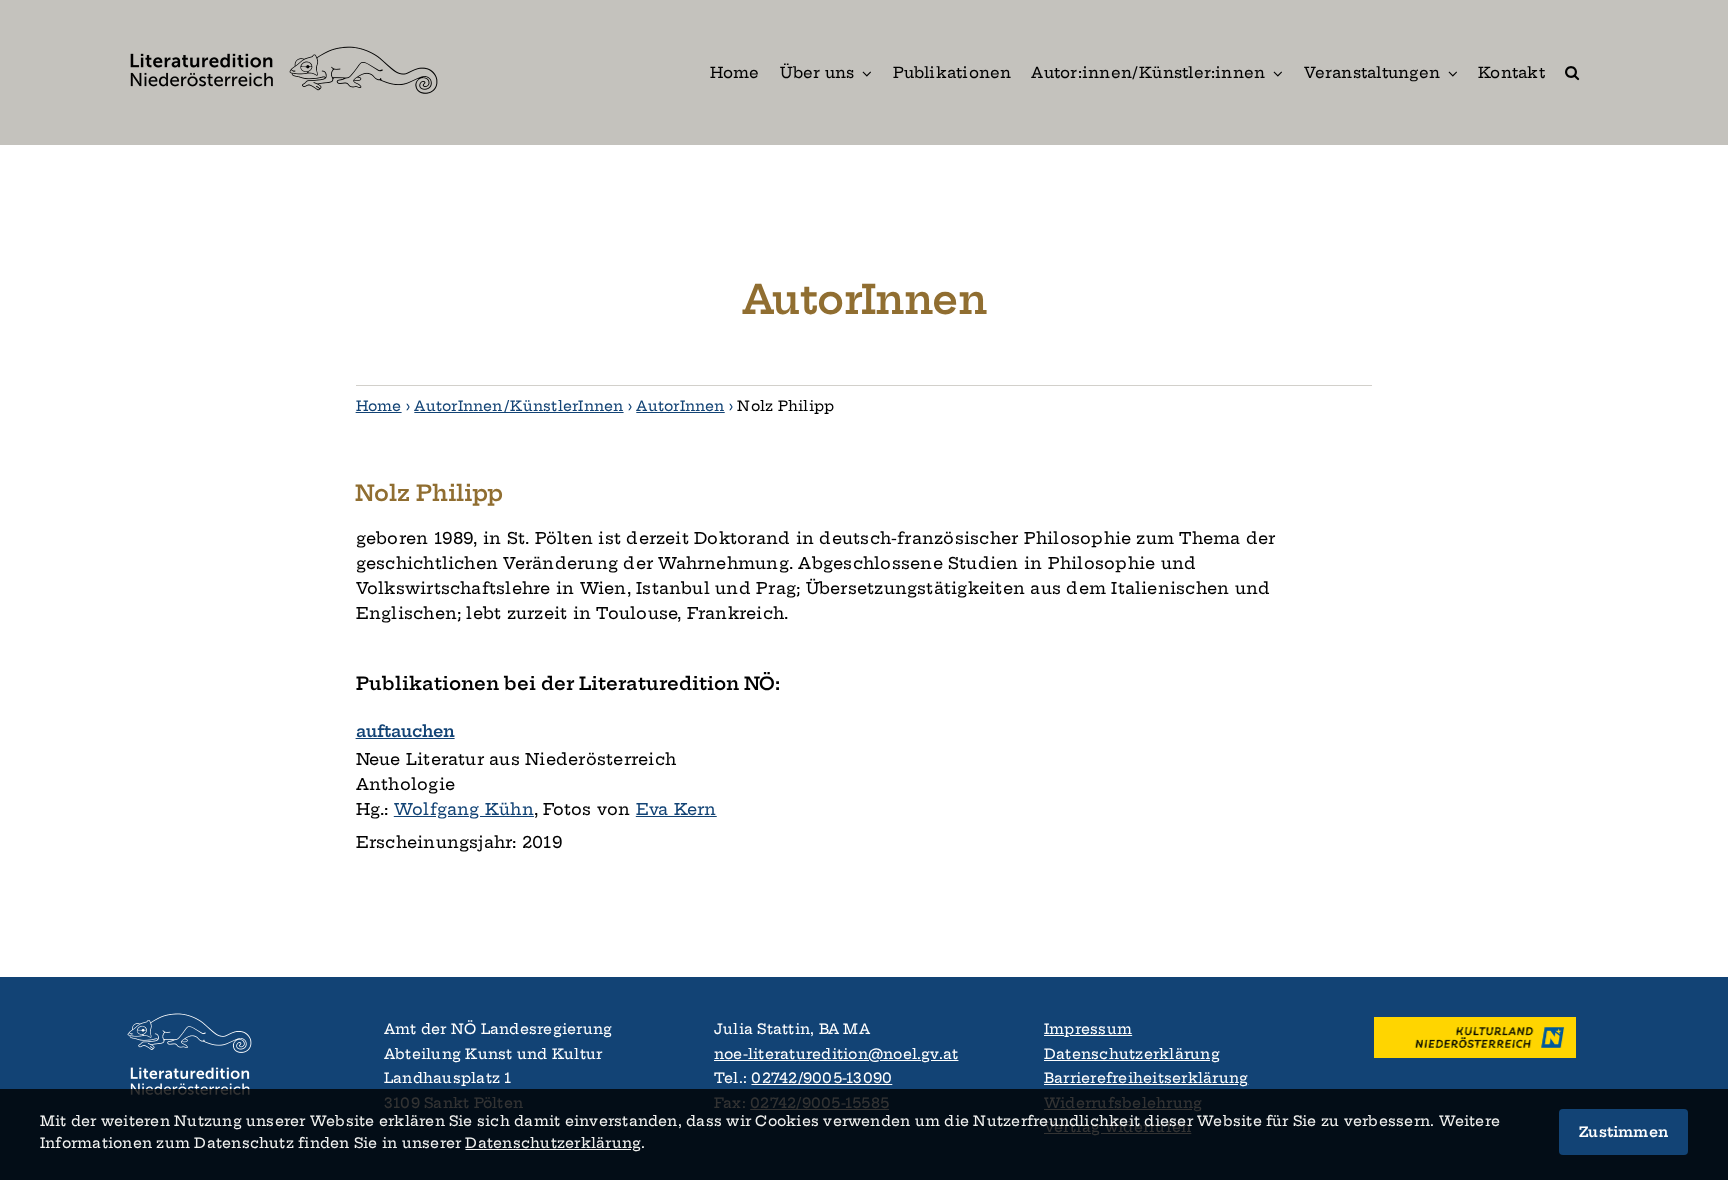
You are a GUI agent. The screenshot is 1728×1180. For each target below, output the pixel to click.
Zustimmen (1623, 1132)
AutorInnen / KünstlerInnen (518, 406)
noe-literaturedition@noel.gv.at (836, 1054)
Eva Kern (676, 809)
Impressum (1088, 1029)
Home (379, 406)
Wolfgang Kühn (464, 809)
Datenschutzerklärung (1132, 1054)
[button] (1572, 72)
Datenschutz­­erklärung (553, 1143)
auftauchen (405, 731)
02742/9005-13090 (821, 1078)
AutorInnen (680, 406)
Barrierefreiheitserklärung (1146, 1078)
